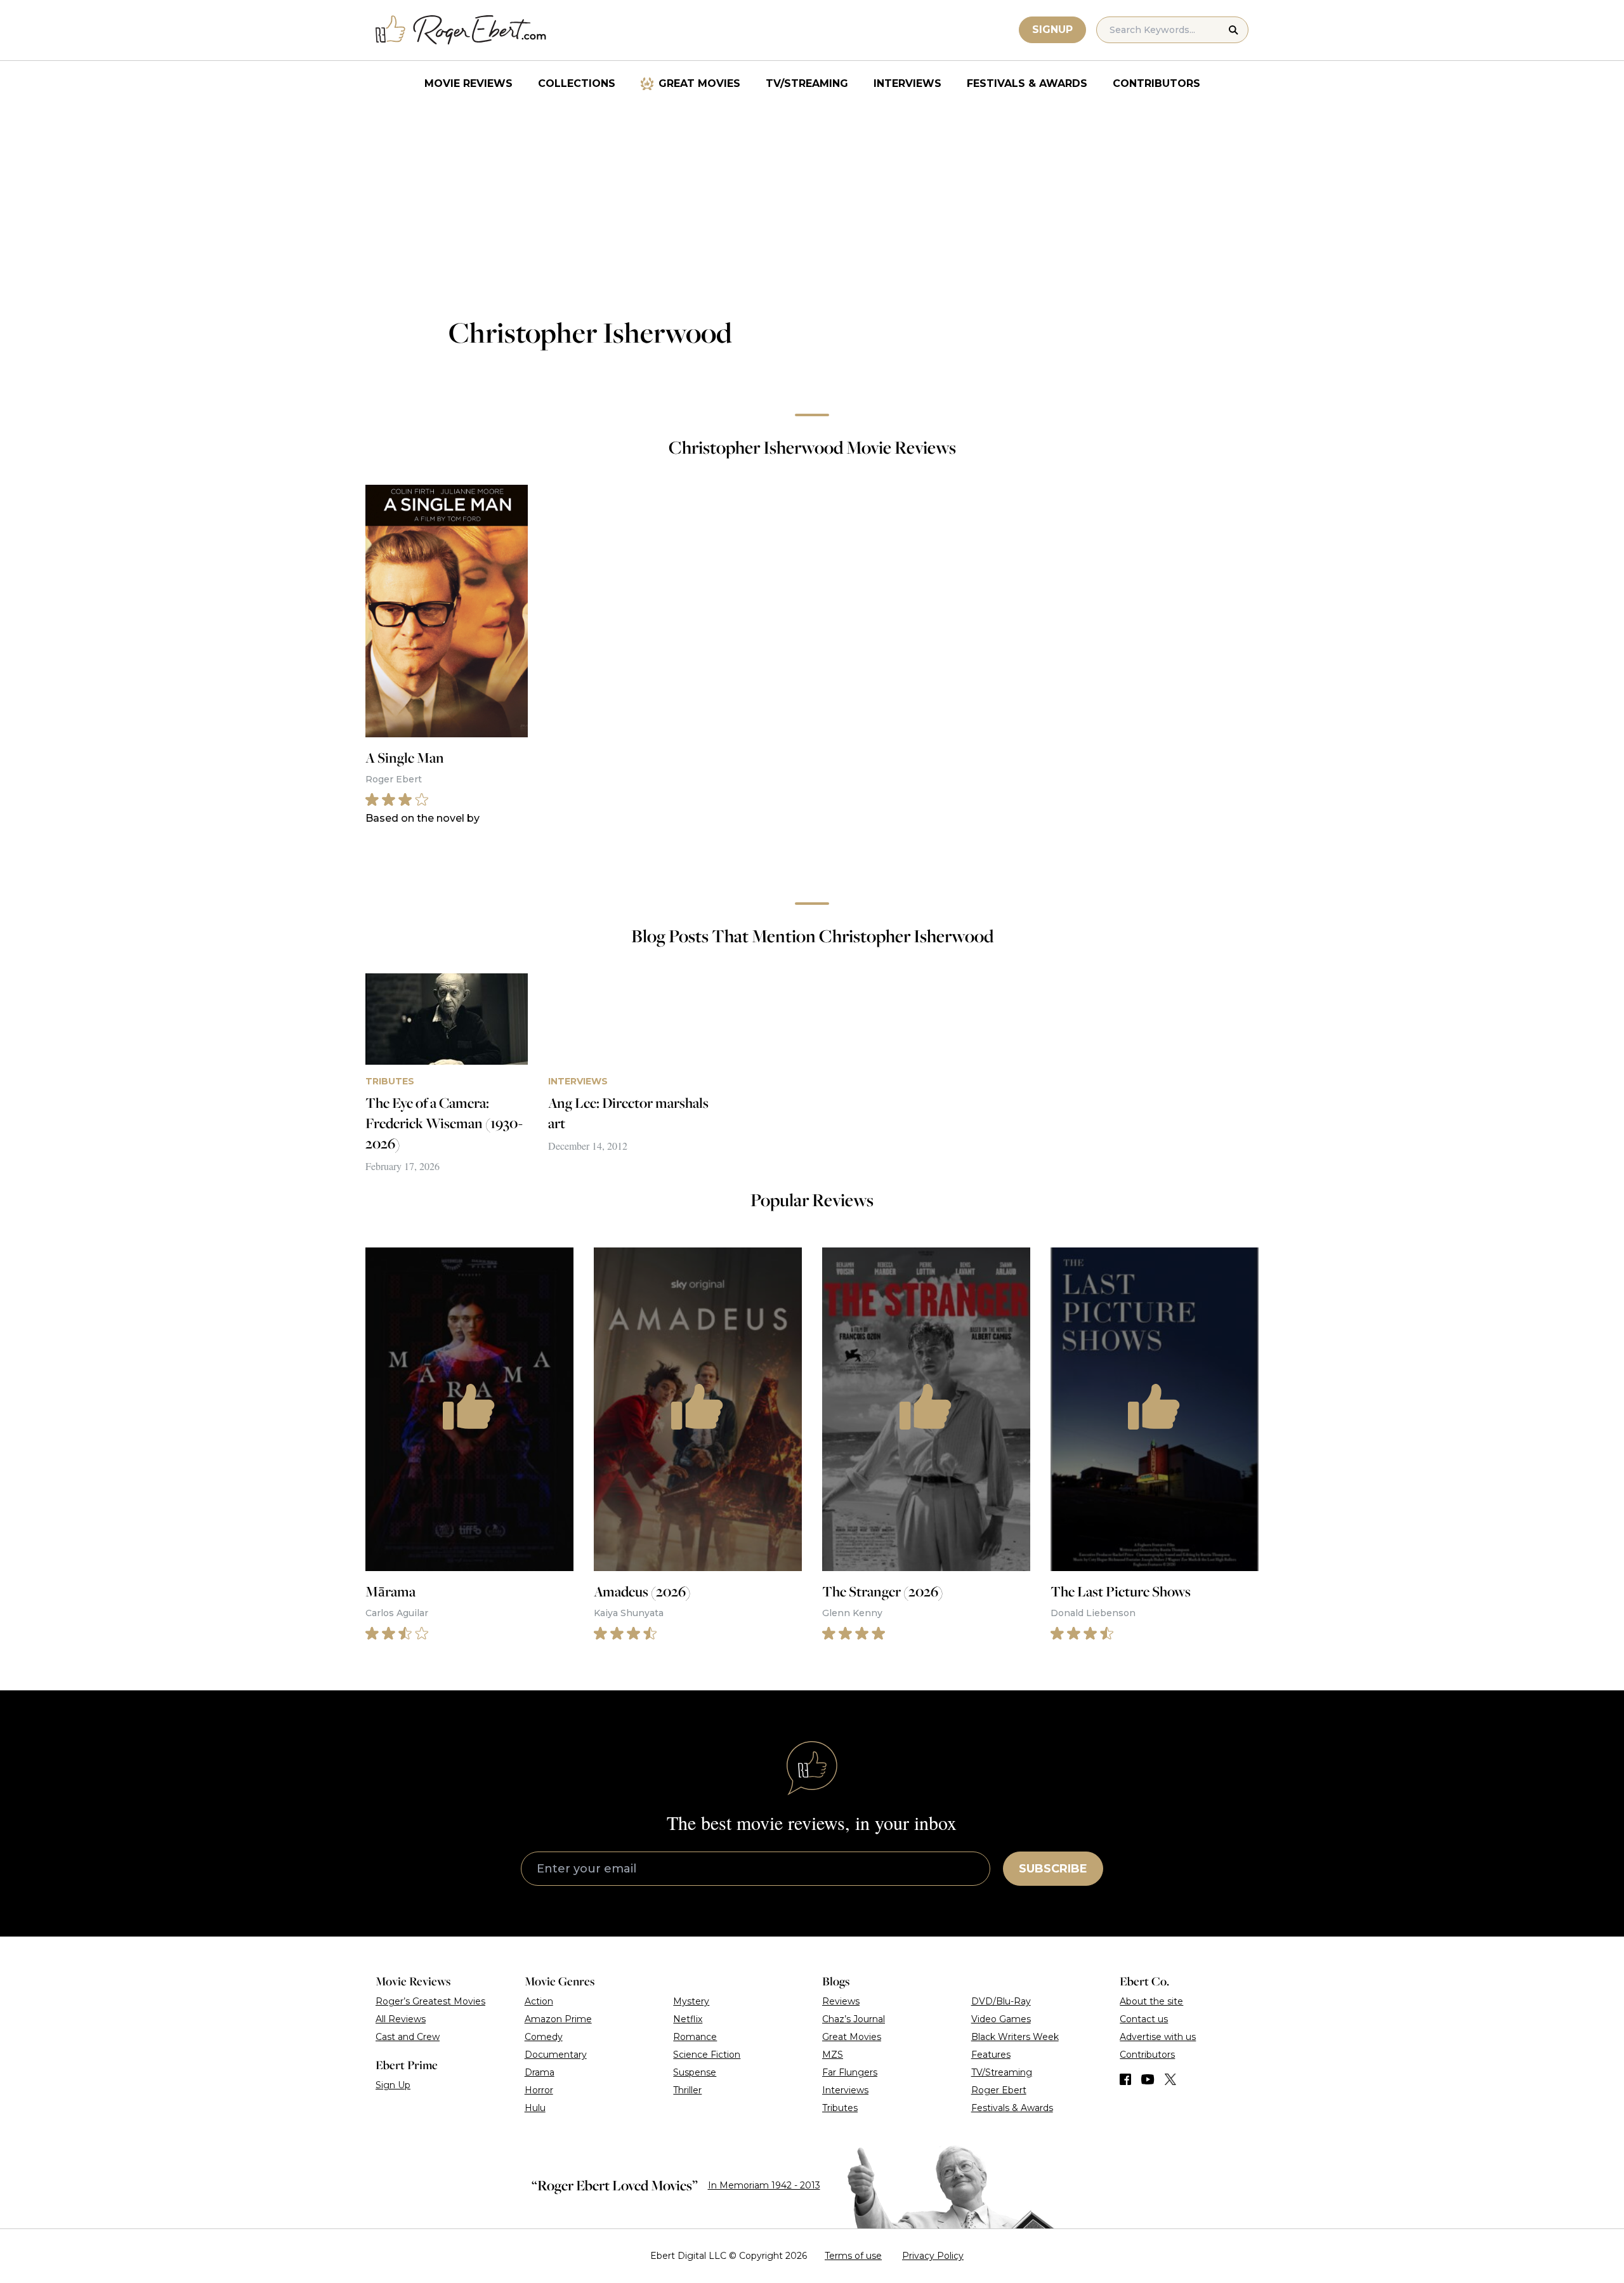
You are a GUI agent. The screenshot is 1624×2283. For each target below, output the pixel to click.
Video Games (1001, 2019)
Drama (540, 2072)
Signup (1052, 30)
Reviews (841, 2001)
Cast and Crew (408, 2037)
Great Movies (699, 83)
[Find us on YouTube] (1148, 2079)
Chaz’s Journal (854, 2019)
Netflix (688, 2019)
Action (539, 2001)
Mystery (691, 2001)
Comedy (544, 2037)
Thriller (687, 2090)
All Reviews (401, 2019)
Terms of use (853, 2256)
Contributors (1156, 83)
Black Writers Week (1015, 2037)
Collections (577, 83)
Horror (539, 2090)
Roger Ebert (999, 2090)
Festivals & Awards (1027, 83)
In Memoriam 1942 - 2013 (764, 2185)
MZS (833, 2055)
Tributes (840, 2108)
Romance (695, 2037)
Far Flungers (850, 2072)
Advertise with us (1158, 2037)
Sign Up (393, 2085)
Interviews (907, 83)
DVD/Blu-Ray (1001, 2001)
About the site (1151, 2001)
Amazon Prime (558, 2019)
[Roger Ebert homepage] (461, 30)
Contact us (1144, 2019)
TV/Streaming (807, 83)
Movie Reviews (468, 83)
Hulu (535, 2108)
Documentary (556, 2055)
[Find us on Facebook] (1125, 2079)
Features (991, 2055)
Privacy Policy (933, 2256)
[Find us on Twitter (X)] (1170, 2079)
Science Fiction (707, 2055)
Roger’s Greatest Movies (430, 2001)
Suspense (695, 2072)
